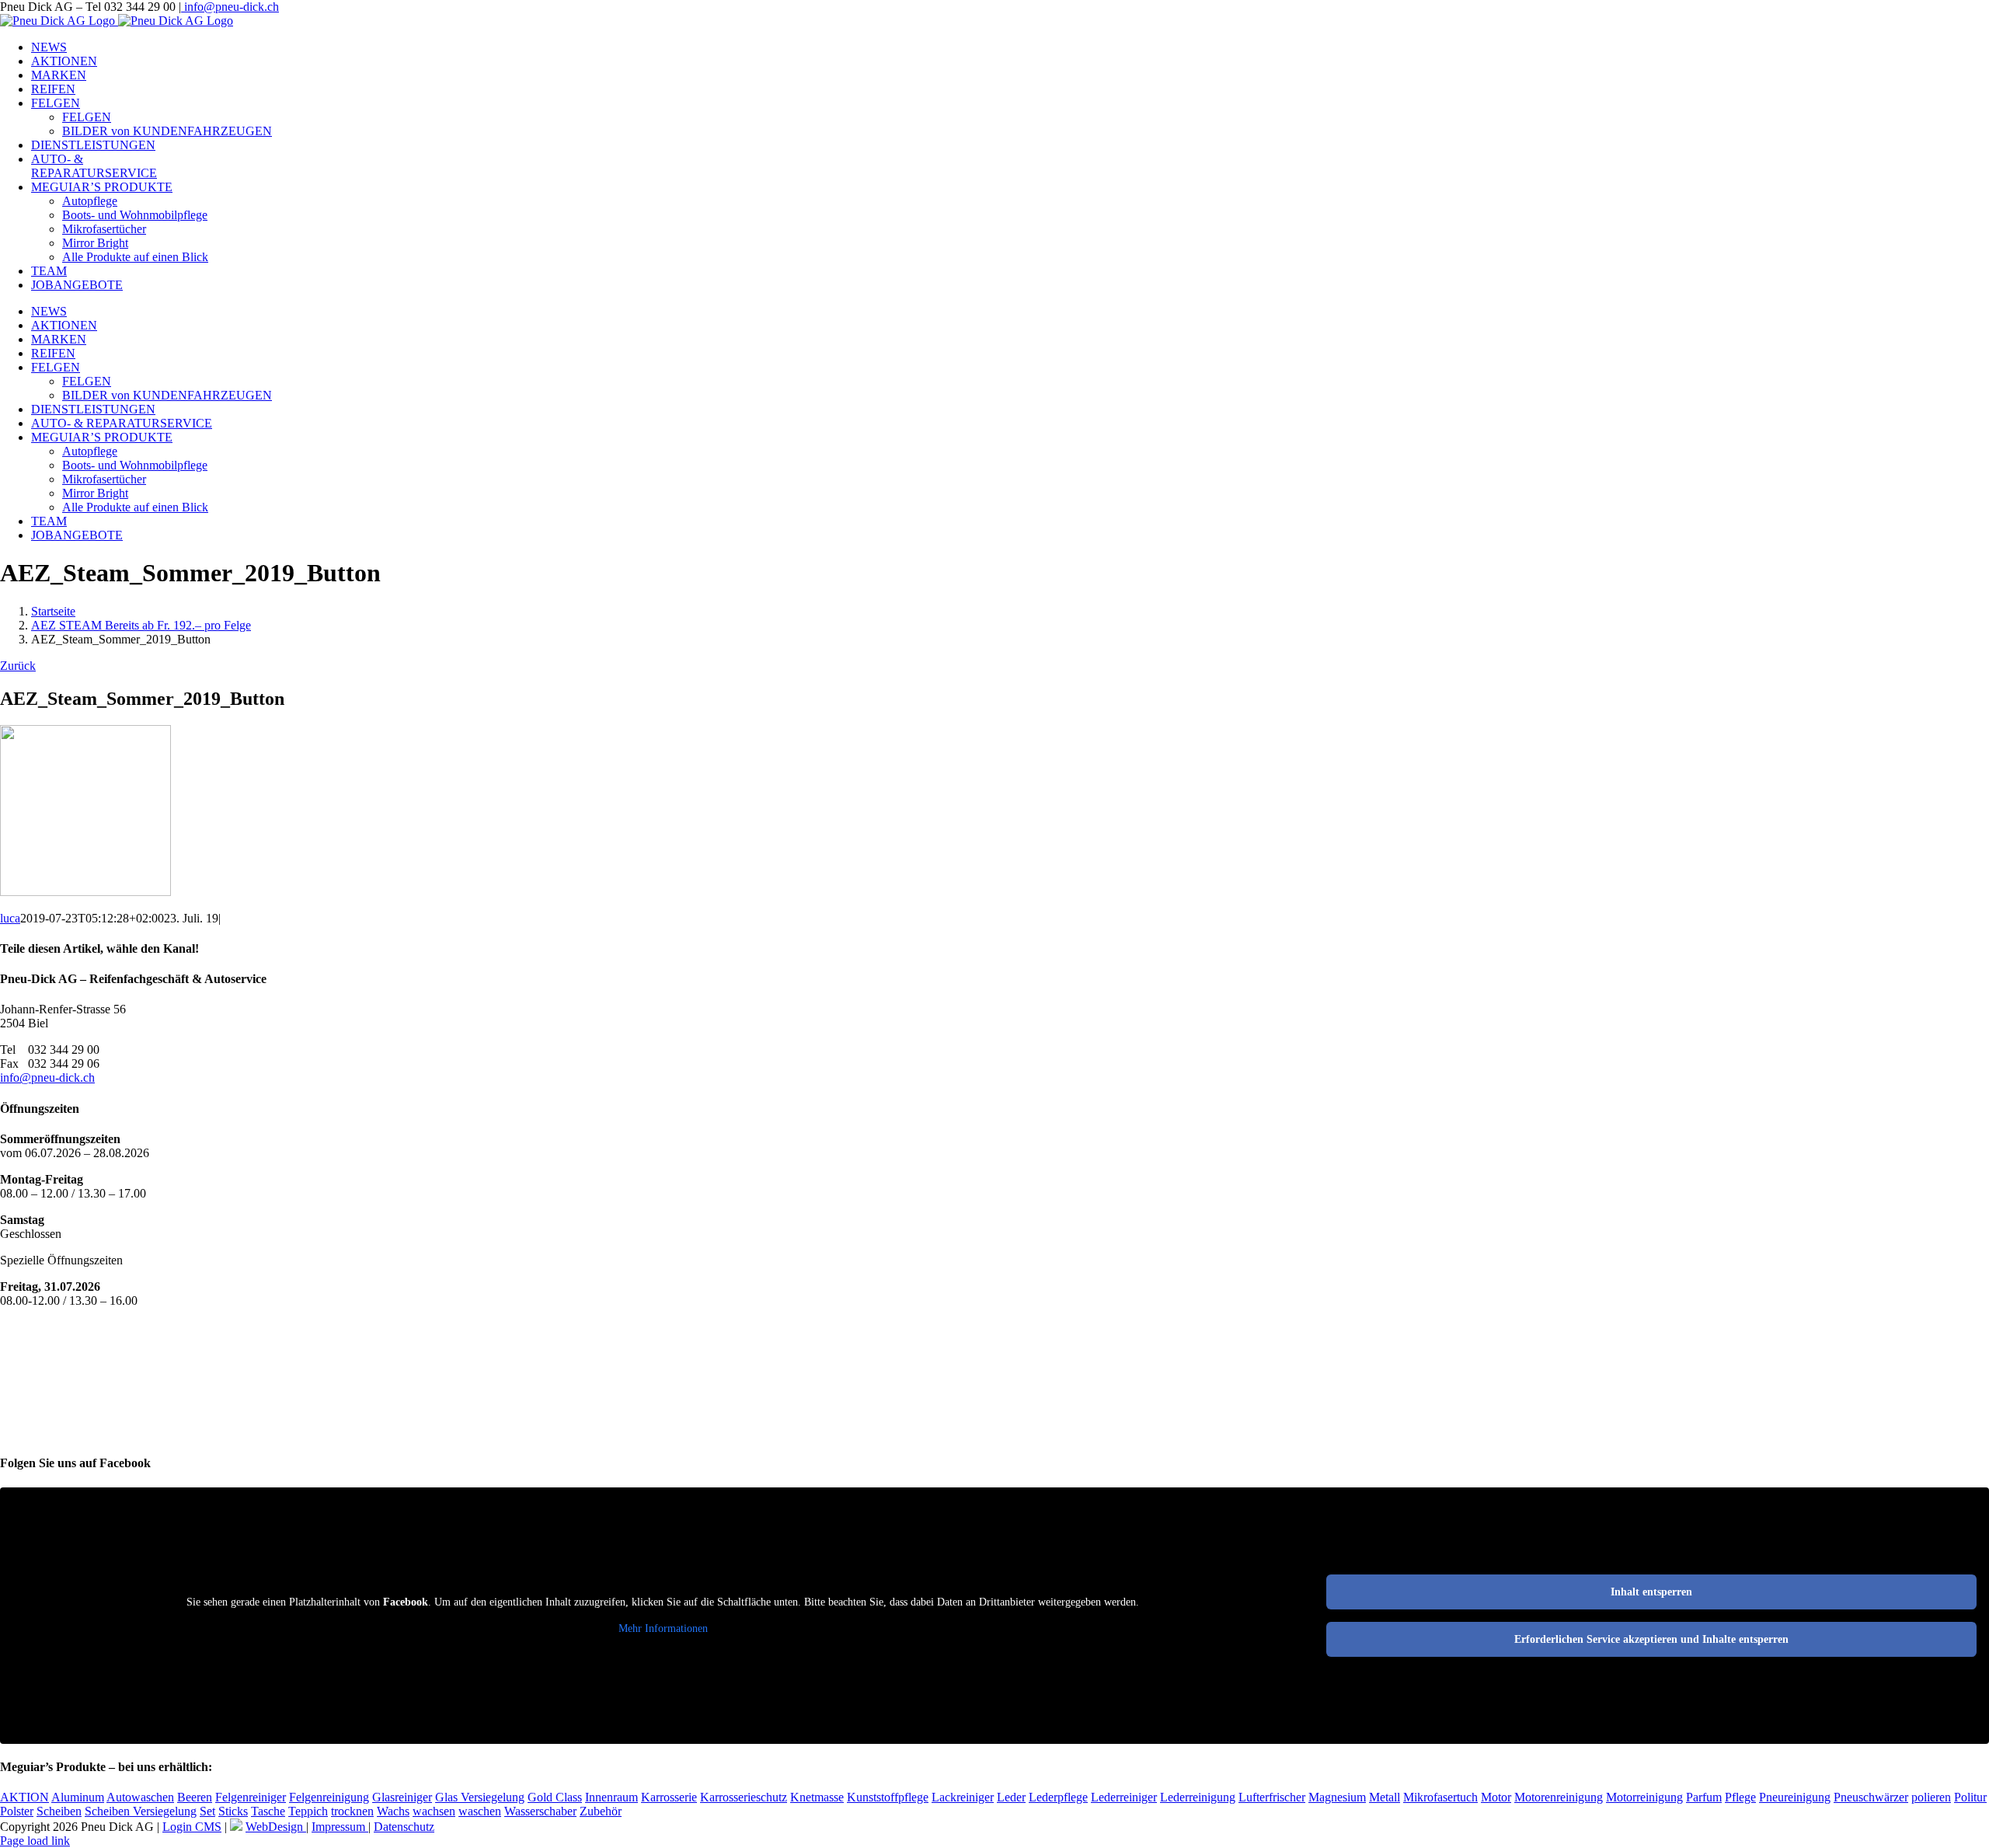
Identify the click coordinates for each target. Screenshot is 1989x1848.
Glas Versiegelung (480, 1797)
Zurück (18, 666)
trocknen (352, 1811)
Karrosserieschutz (744, 1797)
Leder (1011, 1797)
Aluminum (78, 1797)
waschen (480, 1811)
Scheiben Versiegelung (141, 1811)
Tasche (268, 1811)
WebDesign (276, 1827)
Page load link (35, 1841)
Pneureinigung (1795, 1797)
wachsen (434, 1811)
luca (10, 918)
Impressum (340, 1827)
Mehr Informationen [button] (663, 1628)
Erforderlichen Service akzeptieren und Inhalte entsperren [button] (1651, 1639)
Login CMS (192, 1827)
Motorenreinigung (1559, 1797)
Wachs (393, 1811)
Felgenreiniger (251, 1797)
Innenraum (611, 1797)
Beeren (195, 1797)
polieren (1931, 1797)
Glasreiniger (402, 1797)
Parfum (1704, 1797)
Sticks (233, 1811)
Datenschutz (404, 1827)
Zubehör (601, 1811)
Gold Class (555, 1797)
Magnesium (1337, 1797)
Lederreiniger (1124, 1797)
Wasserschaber (540, 1811)
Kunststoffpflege (888, 1797)
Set (207, 1811)
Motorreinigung (1644, 1797)
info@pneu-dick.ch (230, 7)
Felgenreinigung (329, 1797)
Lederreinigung (1198, 1797)
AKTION (24, 1797)
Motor (1496, 1797)
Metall (1385, 1797)
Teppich (308, 1811)
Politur (1970, 1797)
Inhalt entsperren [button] (1651, 1592)
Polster (17, 1811)
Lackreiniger (963, 1797)
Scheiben (59, 1811)
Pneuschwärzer (1871, 1797)
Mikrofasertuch (1440, 1797)
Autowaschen (140, 1797)
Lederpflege (1058, 1797)
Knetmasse (817, 1797)
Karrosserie (669, 1797)
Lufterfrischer (1272, 1797)
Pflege (1740, 1797)
